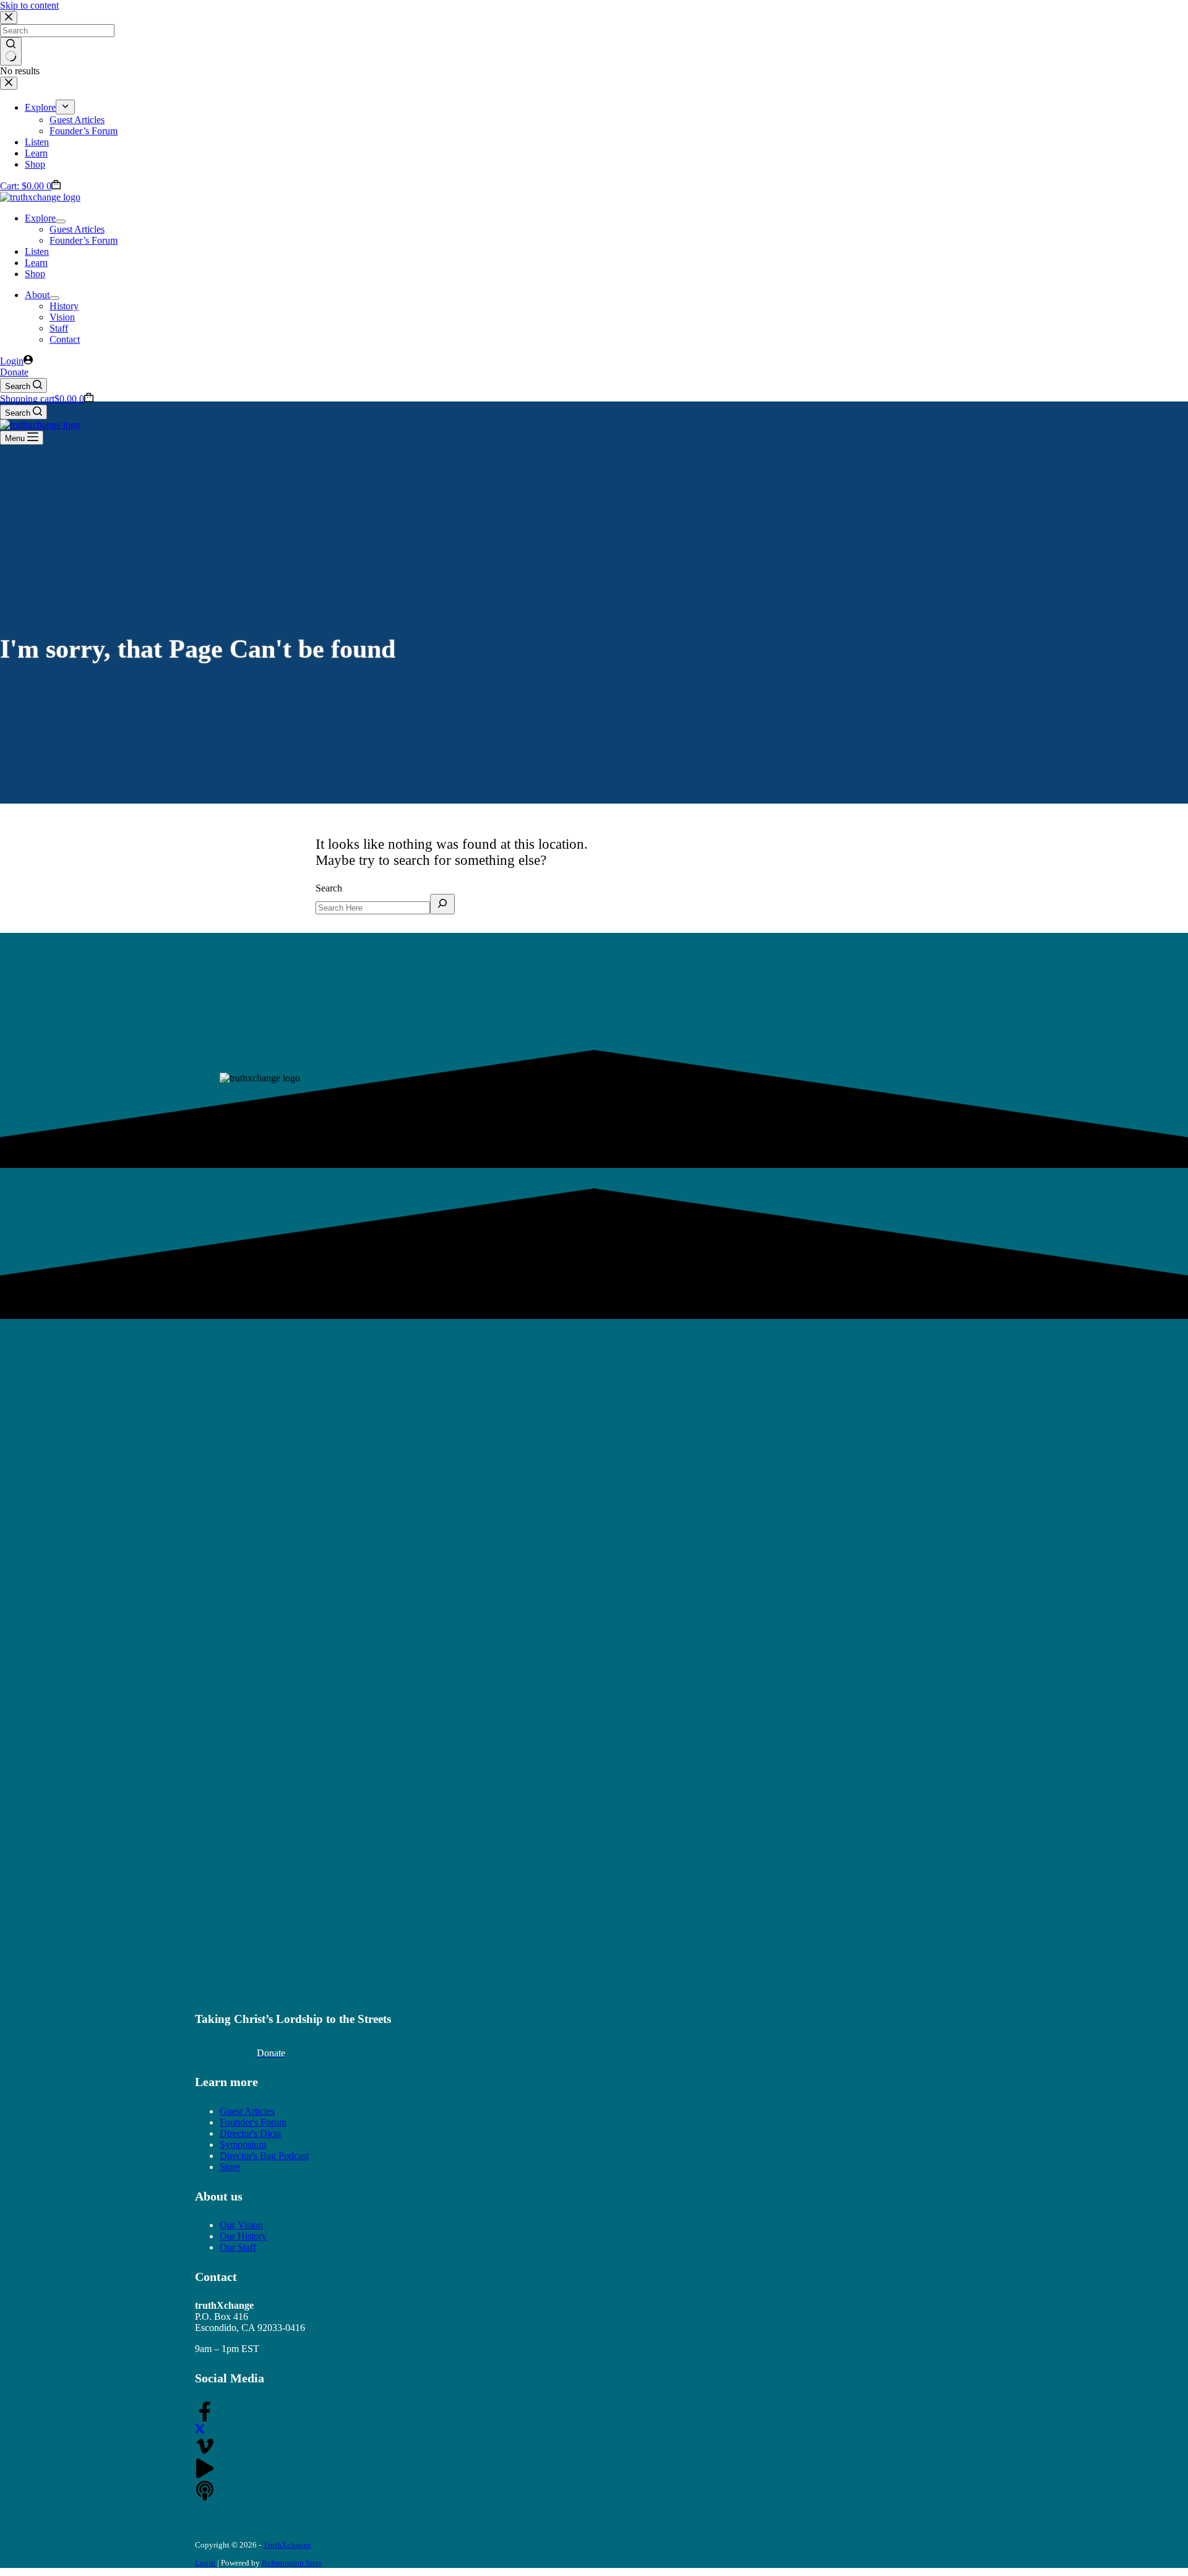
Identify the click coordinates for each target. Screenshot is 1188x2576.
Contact (65, 339)
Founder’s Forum (84, 240)
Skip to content (29, 5)
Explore (40, 218)
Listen (37, 251)
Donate (14, 372)
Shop (35, 274)
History (64, 306)
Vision (62, 317)
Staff (59, 328)
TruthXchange (287, 2545)
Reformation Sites (292, 2563)
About (37, 295)
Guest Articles (77, 229)
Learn (36, 263)
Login (205, 2563)
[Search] (442, 904)
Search (329, 888)
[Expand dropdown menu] (61, 221)
